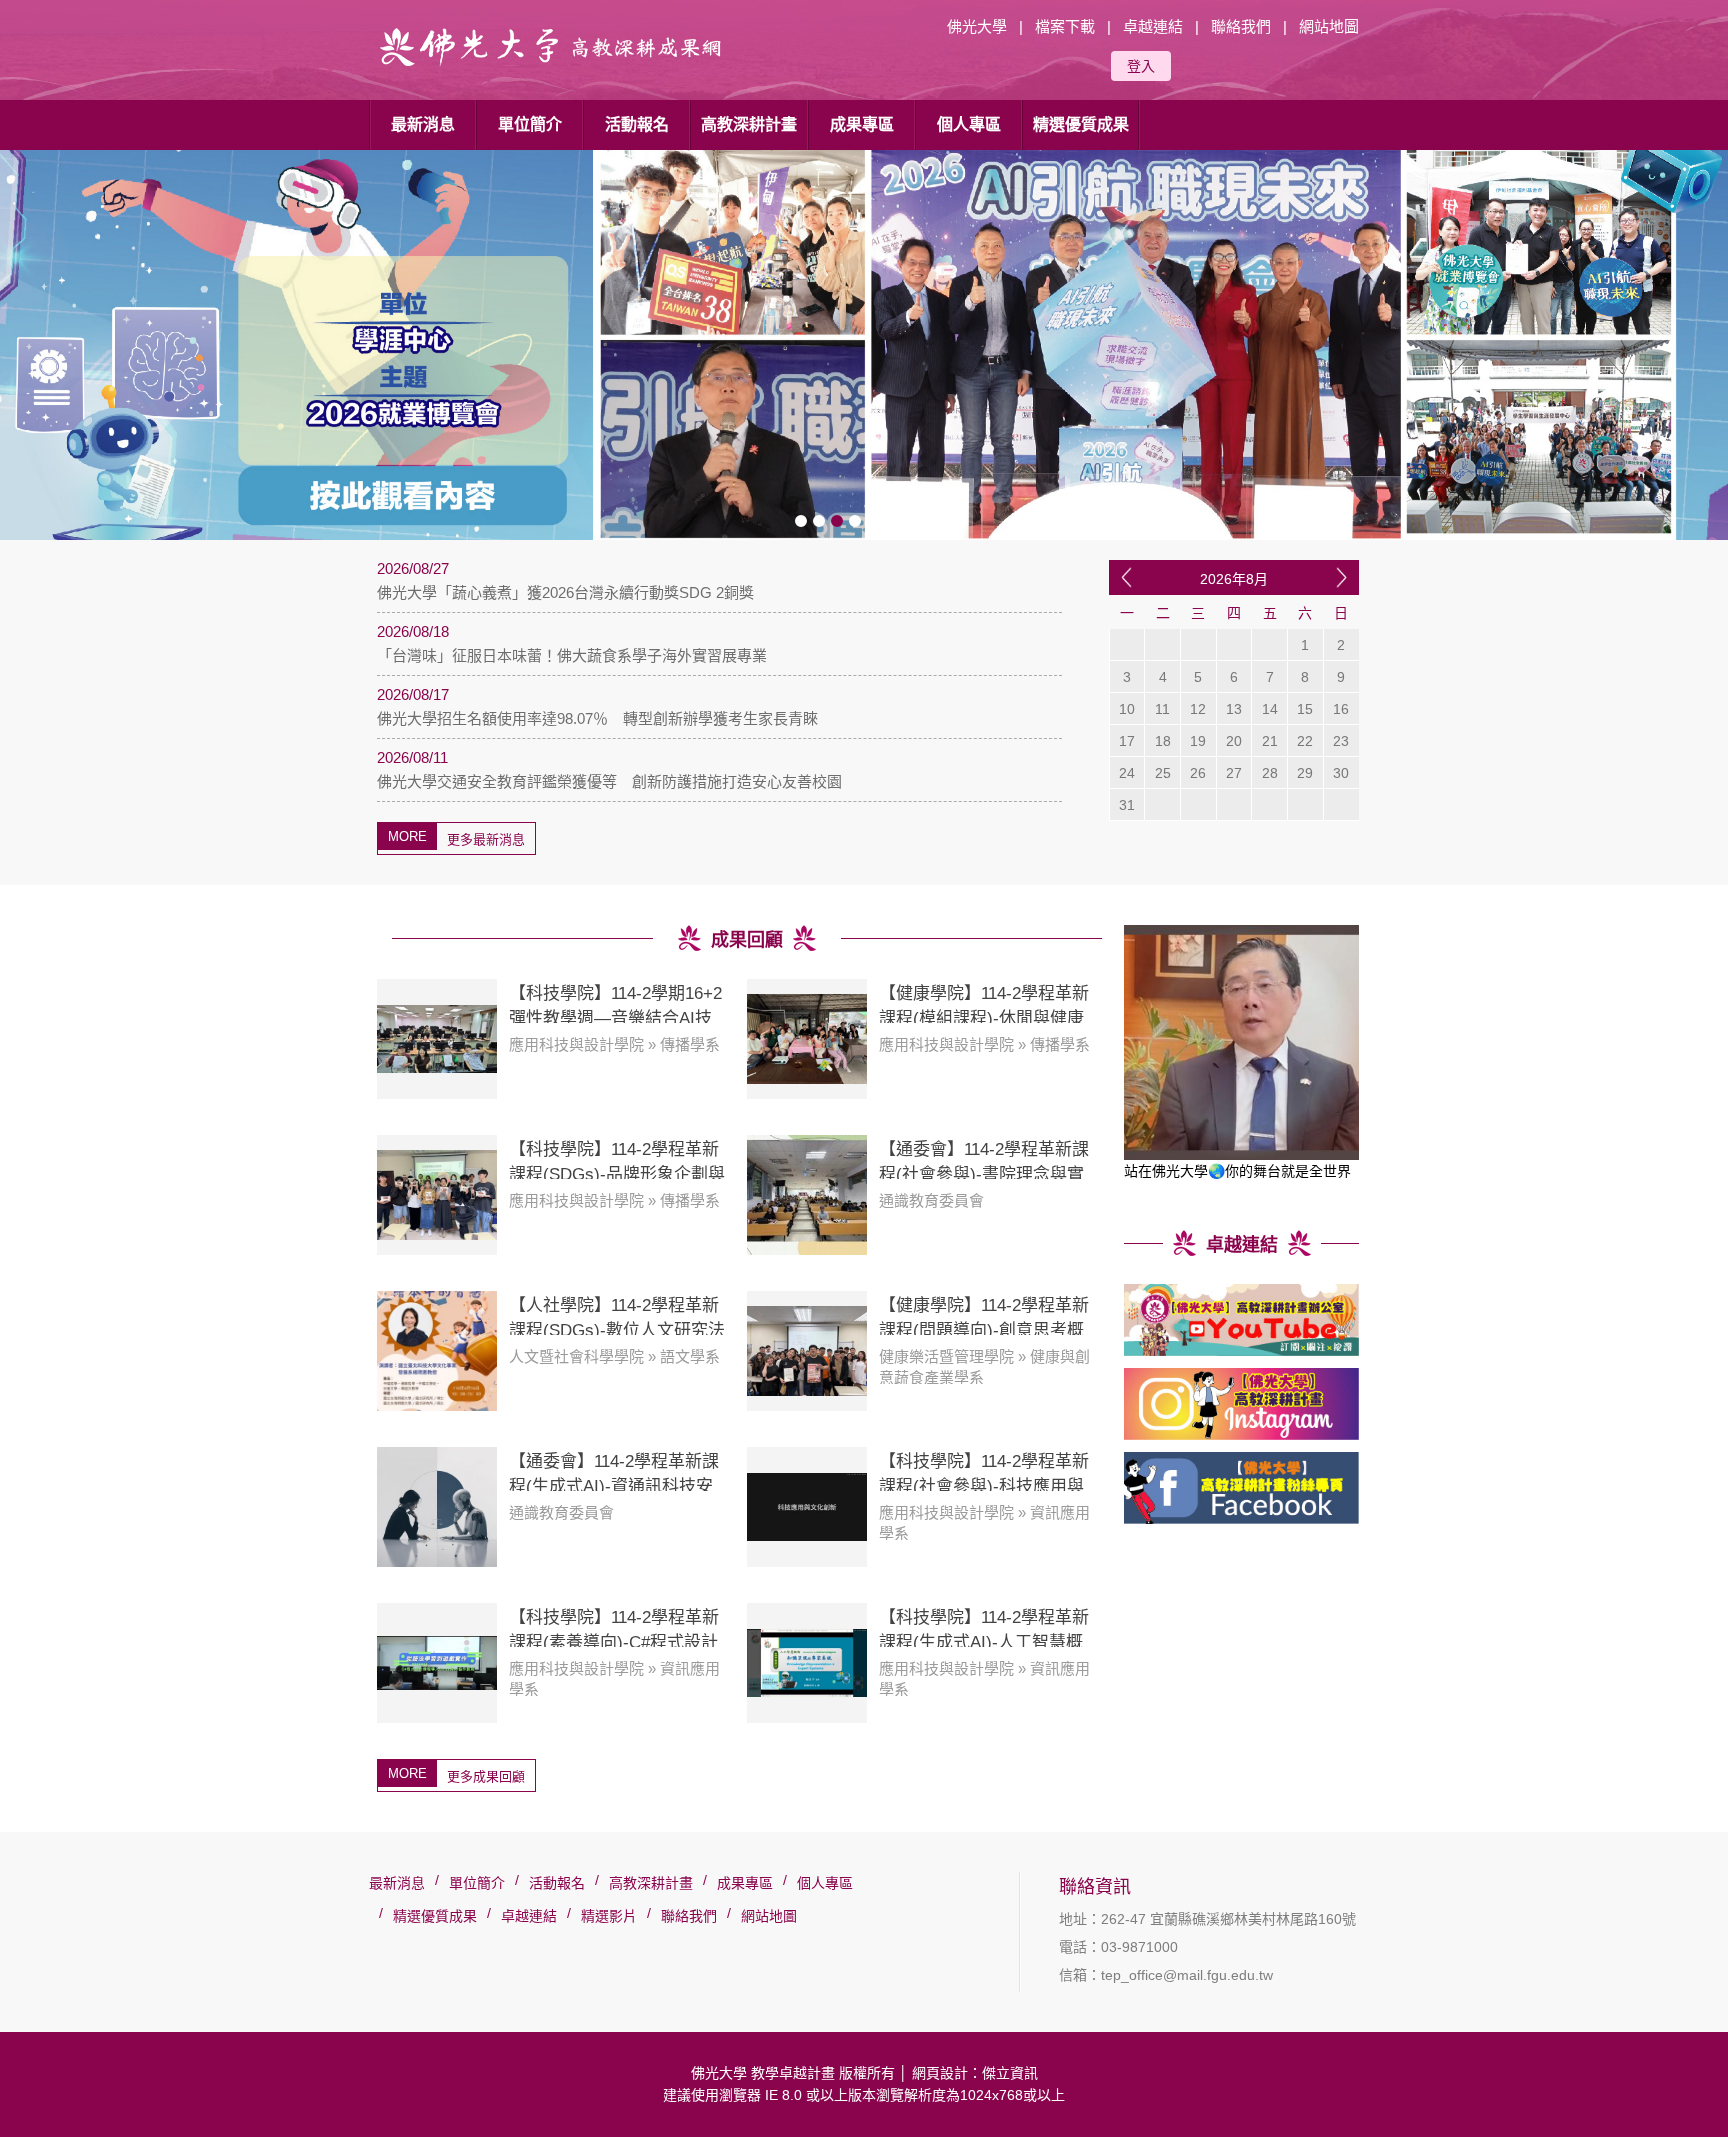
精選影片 (609, 1916)
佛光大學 (977, 26)
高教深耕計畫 (749, 124)
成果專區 (862, 124)
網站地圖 (1329, 26)
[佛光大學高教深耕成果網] (554, 69)
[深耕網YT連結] (1241, 1320)
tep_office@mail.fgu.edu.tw (1187, 1975)
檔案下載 (1065, 26)
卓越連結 (1153, 26)
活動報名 (637, 124)
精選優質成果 (1081, 124)
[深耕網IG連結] (1241, 1404)
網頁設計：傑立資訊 (975, 2073)
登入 (1141, 66)
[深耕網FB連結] (1241, 1488)
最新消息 (423, 124)
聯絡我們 (1241, 26)
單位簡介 (530, 124)
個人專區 (969, 124)
